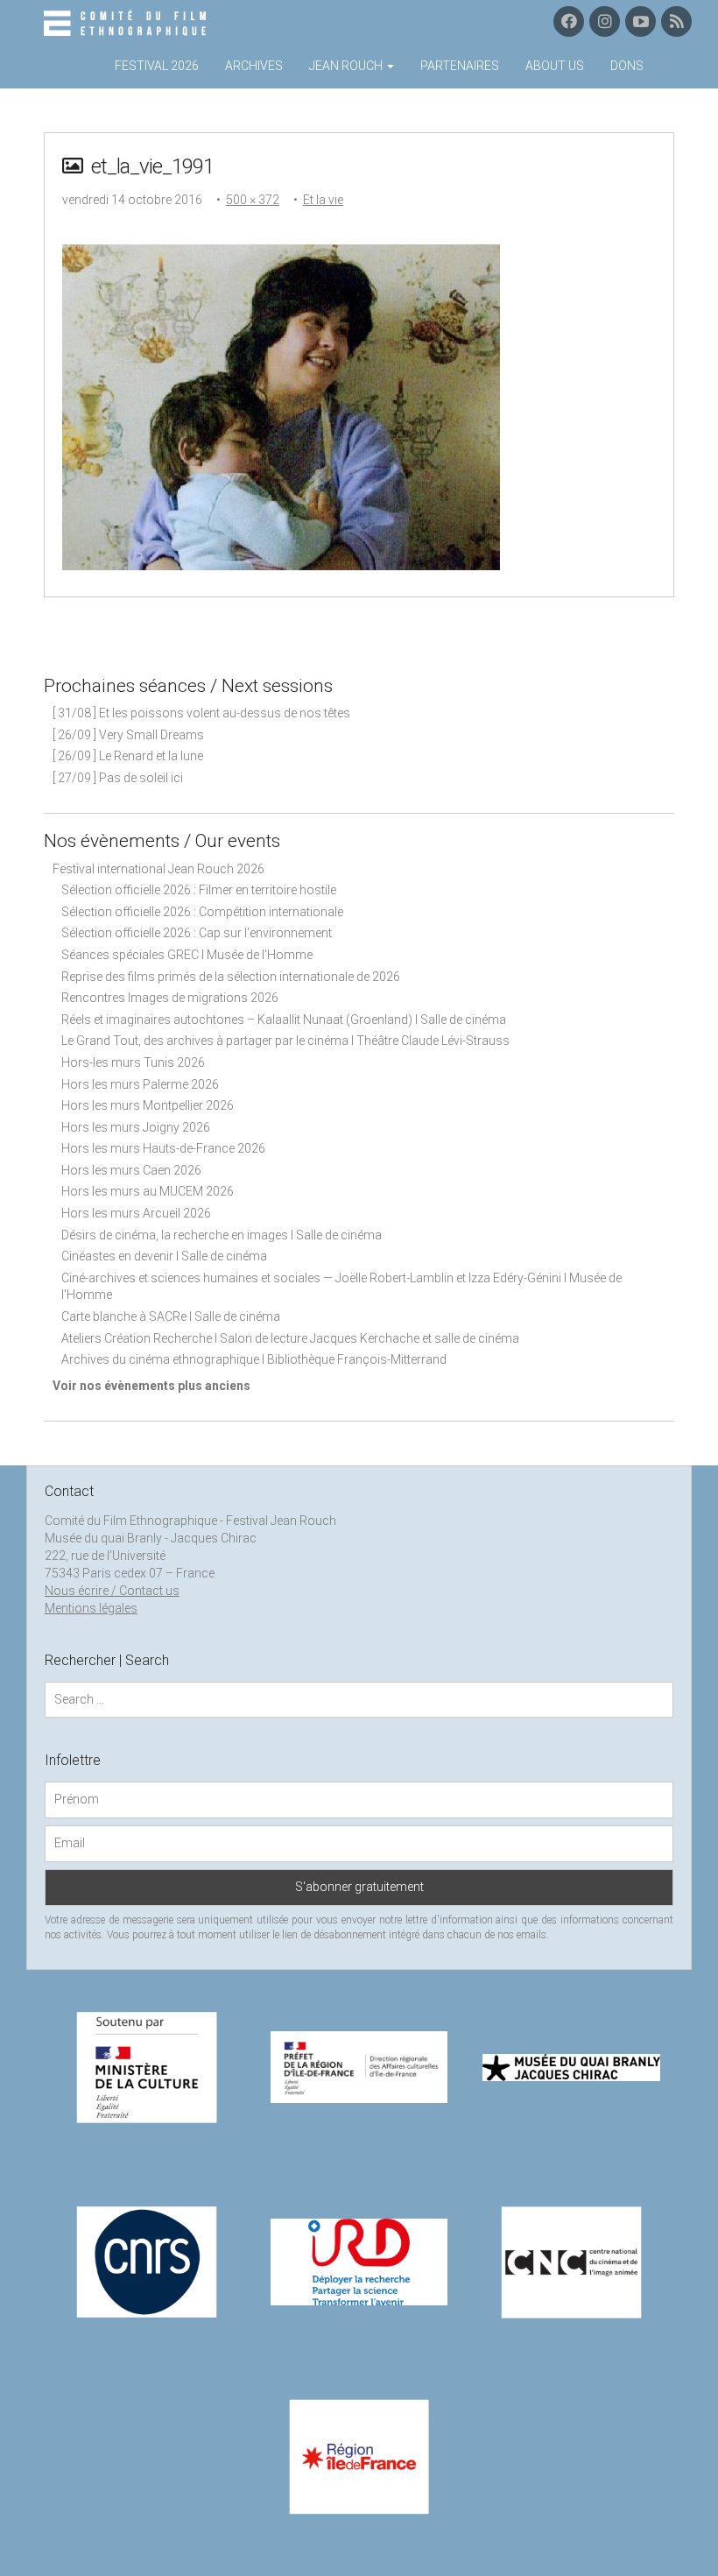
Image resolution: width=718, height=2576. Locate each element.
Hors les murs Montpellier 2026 (148, 1105)
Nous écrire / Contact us (112, 1591)
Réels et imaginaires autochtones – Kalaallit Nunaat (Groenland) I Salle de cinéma (284, 1020)
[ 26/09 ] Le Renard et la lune (128, 756)
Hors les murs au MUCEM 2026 (148, 1191)
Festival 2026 (157, 66)
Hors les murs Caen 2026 (131, 1170)
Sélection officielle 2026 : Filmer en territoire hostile (199, 890)
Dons (627, 66)
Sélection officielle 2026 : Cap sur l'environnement (197, 933)
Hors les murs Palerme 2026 (140, 1084)
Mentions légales (91, 1608)
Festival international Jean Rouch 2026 (158, 869)
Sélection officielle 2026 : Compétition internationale (202, 912)
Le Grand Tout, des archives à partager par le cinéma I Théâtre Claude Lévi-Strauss (285, 1041)
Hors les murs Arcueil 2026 (136, 1213)
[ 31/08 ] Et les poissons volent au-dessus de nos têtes (201, 713)
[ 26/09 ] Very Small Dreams (128, 735)
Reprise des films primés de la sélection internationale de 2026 (231, 977)
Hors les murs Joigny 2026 (136, 1127)
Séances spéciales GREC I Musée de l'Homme (187, 955)
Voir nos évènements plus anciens (151, 1386)
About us (555, 66)
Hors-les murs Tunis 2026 (133, 1062)
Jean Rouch (347, 66)
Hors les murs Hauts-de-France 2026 (163, 1148)
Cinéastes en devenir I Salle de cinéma (164, 1256)
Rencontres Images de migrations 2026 (170, 998)
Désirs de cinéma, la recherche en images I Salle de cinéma (222, 1235)
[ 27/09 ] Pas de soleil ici (118, 778)
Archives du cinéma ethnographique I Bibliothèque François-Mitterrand (254, 1359)
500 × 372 (253, 200)
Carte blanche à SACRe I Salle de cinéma (171, 1316)
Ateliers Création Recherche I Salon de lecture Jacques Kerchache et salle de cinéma (290, 1338)
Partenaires (460, 66)
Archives (254, 66)
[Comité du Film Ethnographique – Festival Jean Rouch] (127, 24)
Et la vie (323, 200)
